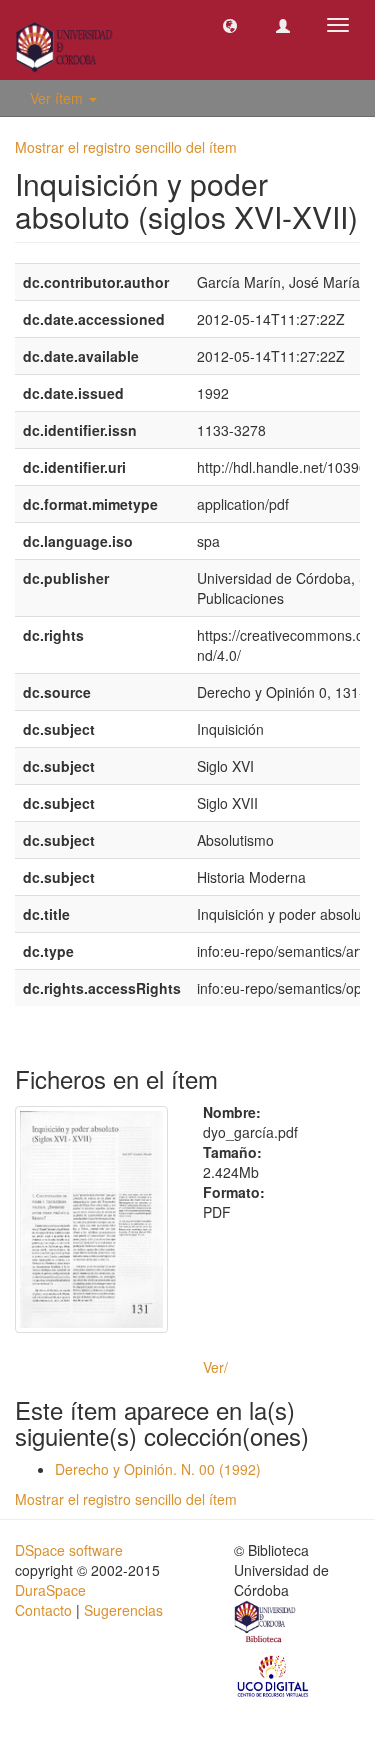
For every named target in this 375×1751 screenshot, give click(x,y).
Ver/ (215, 1367)
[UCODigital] (274, 1675)
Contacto (43, 1610)
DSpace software (69, 1550)
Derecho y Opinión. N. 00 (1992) (158, 1469)
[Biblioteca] (266, 1624)
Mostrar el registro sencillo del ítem (126, 147)
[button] (230, 25)
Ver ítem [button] (58, 98)
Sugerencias (123, 1610)
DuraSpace (50, 1590)
